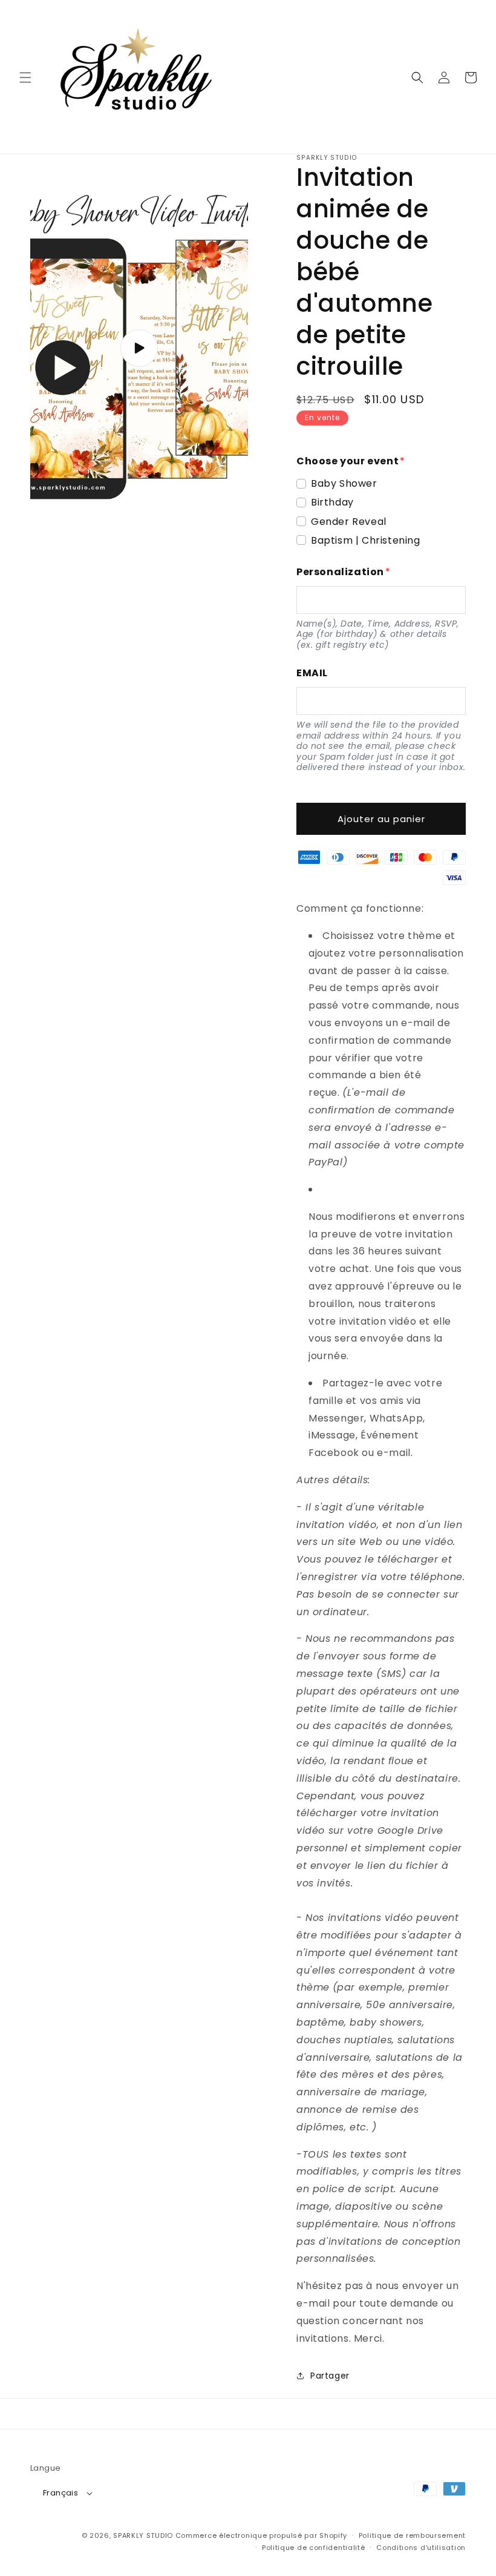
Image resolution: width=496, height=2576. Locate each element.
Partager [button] (330, 2376)
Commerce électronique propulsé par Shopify (261, 2535)
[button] (25, 77)
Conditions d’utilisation (421, 2548)
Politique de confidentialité (314, 2548)
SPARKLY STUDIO (143, 2535)
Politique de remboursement (412, 2535)
